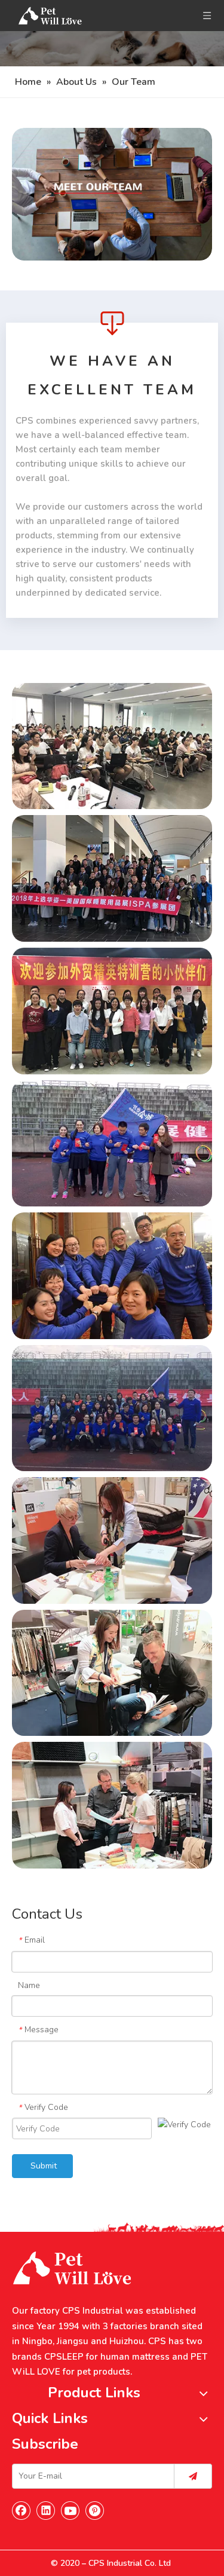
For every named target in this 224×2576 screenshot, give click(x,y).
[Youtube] (70, 2510)
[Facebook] (22, 2510)
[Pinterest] (95, 2510)
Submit (44, 2166)
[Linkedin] (46, 2510)
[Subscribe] (193, 2476)
